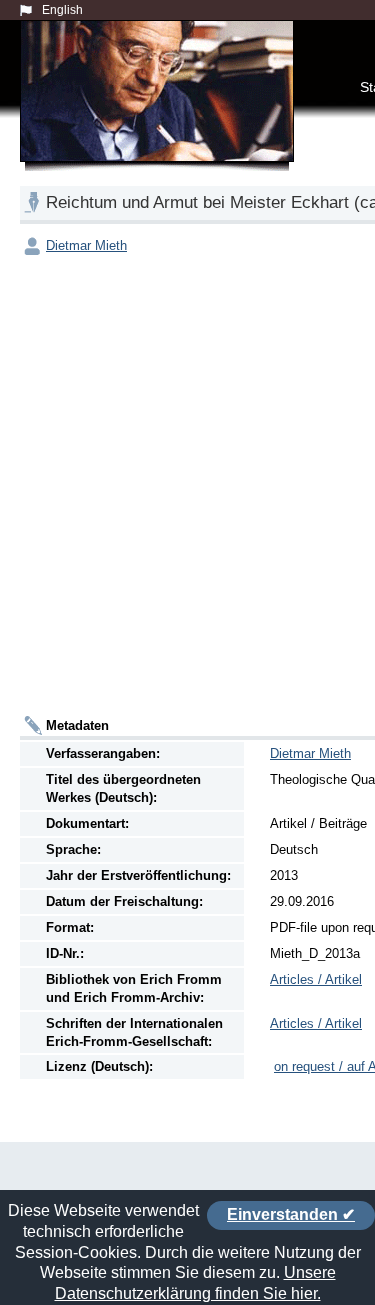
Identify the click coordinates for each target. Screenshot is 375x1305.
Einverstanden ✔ (291, 1214)
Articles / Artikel (316, 979)
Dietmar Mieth (86, 245)
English (62, 10)
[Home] (161, 114)
